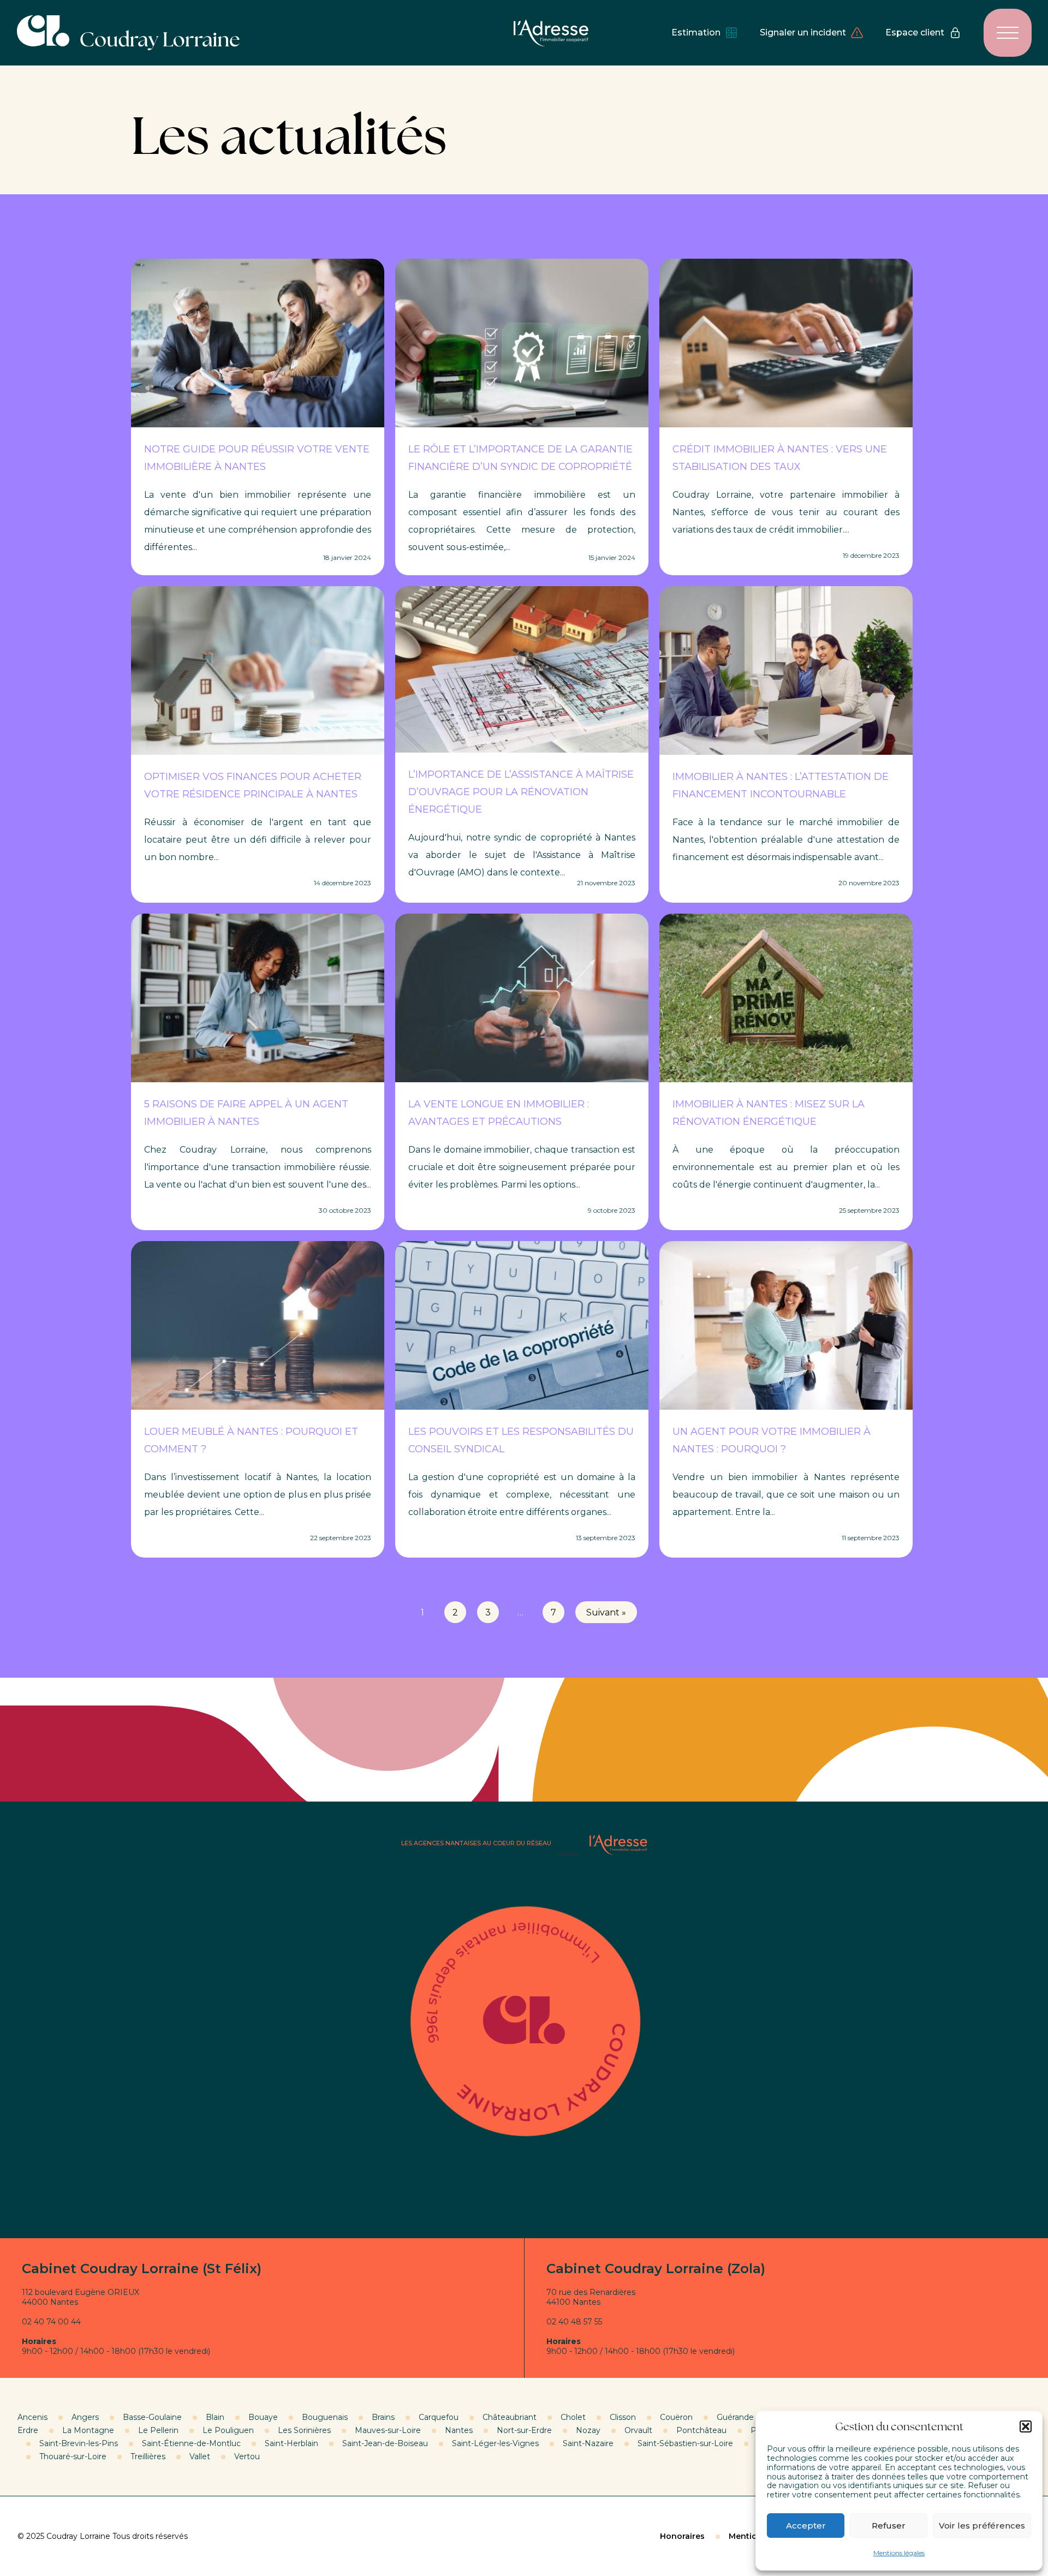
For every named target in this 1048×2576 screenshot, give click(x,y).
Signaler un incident (803, 32)
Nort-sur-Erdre (524, 2430)
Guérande (735, 2417)
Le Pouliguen (228, 2430)
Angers (85, 2417)
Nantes (459, 2430)
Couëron (676, 2417)
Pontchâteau (701, 2430)
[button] (1026, 2426)
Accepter (806, 2526)
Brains (383, 2417)
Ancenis (32, 2417)
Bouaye (263, 2417)
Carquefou (439, 2417)
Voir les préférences (982, 2526)
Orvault (638, 2430)
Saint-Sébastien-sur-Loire (685, 2443)
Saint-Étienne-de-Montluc (191, 2443)
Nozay (588, 2430)
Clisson (623, 2417)
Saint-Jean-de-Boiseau (385, 2443)
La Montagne (88, 2430)
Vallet (200, 2456)
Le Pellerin (158, 2430)
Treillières (148, 2456)
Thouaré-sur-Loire (73, 2456)
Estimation (696, 32)
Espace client (915, 32)
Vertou (247, 2456)
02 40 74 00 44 (51, 2322)
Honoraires (682, 2536)
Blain (215, 2417)
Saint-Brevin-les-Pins (79, 2443)
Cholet (573, 2417)
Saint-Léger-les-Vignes (495, 2443)
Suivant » (606, 1612)
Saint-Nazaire (588, 2443)
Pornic (763, 2430)
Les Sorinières (304, 2430)
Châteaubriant (510, 2417)
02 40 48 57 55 (574, 2322)
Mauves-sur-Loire (388, 2430)
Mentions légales (899, 2553)
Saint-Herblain (291, 2443)
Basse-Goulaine (152, 2417)
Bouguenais (325, 2417)
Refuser (889, 2526)
